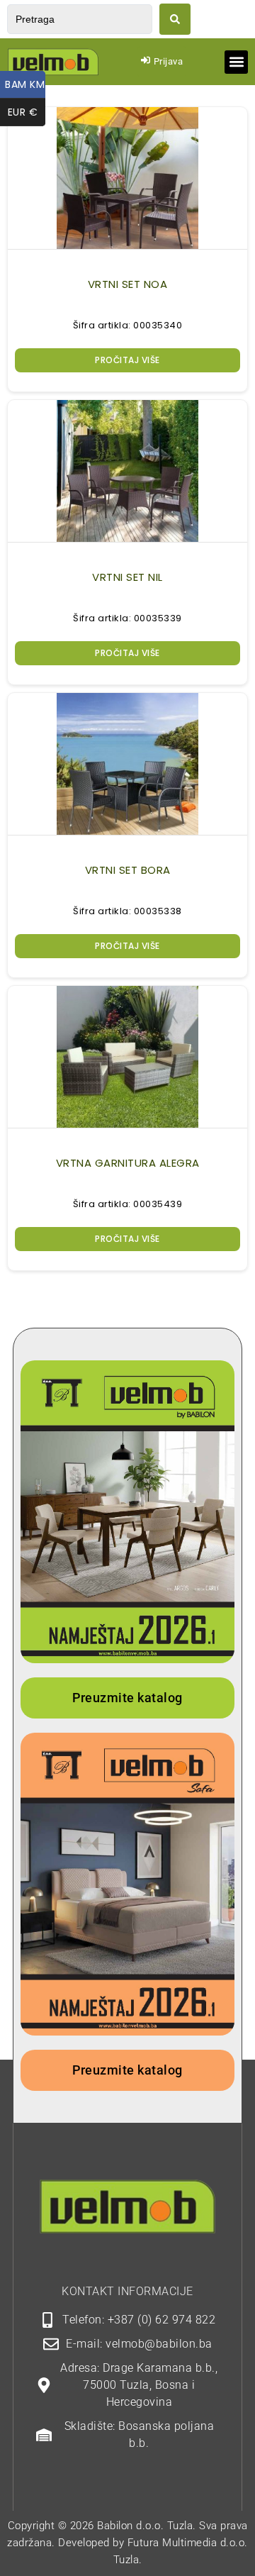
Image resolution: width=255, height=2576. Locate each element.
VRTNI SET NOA (128, 284)
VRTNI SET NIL (127, 577)
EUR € (27, 112)
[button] (236, 62)
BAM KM (25, 84)
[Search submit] (175, 19)
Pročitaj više (127, 360)
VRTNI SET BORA (128, 870)
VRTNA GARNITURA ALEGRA (128, 1163)
